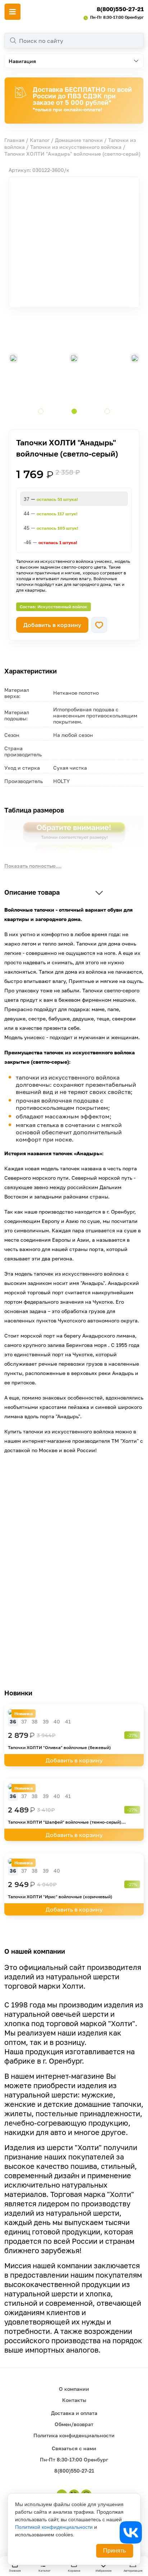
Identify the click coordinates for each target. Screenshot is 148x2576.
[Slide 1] (41, 411)
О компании (74, 2389)
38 (35, 1721)
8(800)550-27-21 (120, 9)
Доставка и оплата (74, 2413)
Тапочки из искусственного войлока (76, 147)
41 (68, 1721)
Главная (14, 140)
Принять (114, 2551)
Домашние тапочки (79, 140)
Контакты (74, 2400)
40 (57, 1721)
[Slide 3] (107, 411)
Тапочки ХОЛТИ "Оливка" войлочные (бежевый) (59, 1747)
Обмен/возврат (74, 2424)
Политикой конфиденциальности (54, 2527)
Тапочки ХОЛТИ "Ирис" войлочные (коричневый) (60, 1897)
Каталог (40, 140)
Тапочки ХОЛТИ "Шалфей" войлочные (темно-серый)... (67, 1822)
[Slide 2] (74, 411)
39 (46, 1721)
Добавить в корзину (52, 625)
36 (13, 1721)
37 (24, 1721)
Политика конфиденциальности (74, 2435)
